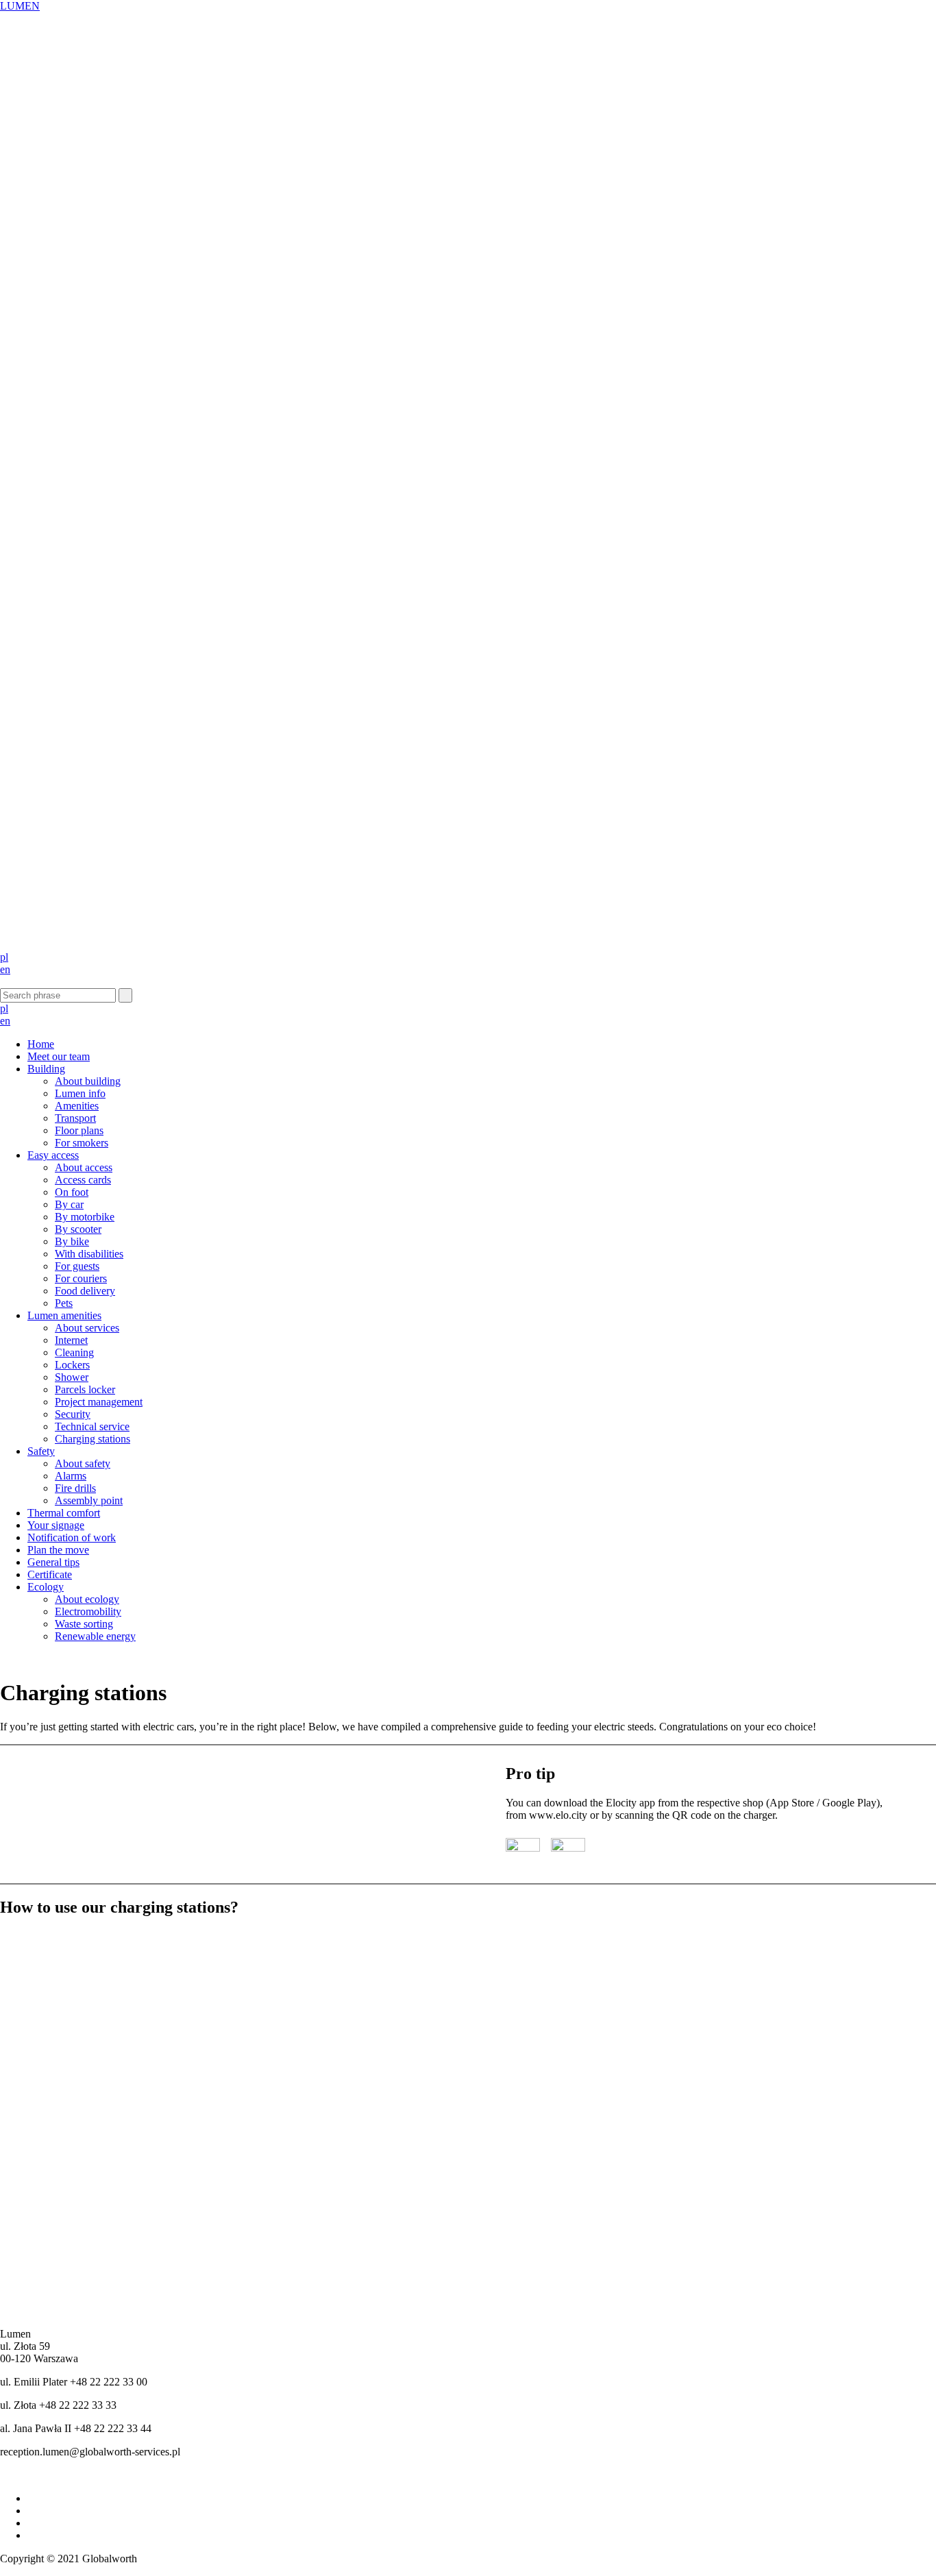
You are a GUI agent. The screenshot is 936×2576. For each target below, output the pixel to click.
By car (69, 1204)
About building (88, 1081)
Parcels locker (85, 1389)
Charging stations (93, 1439)
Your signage (56, 1525)
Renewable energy (95, 1636)
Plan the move (58, 1550)
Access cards (83, 1180)
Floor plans (79, 1130)
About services (87, 1328)
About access (84, 1167)
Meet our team (59, 1056)
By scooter (78, 1229)
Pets (64, 1303)
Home (41, 1044)
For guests (77, 1266)
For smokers (82, 1143)
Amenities (77, 1106)
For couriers (81, 1278)
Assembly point (89, 1500)
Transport (75, 1118)
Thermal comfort (64, 1513)
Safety (41, 1451)
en (5, 969)
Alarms (71, 1476)
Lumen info (80, 1093)
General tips (53, 1562)
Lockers (72, 1365)
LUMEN (20, 6)
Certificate (50, 1574)
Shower (72, 1377)
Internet (71, 1340)
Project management (99, 1402)
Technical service (92, 1426)
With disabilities (89, 1254)
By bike (72, 1241)
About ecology (87, 1599)
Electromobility (88, 1611)
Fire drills (75, 1488)
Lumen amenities (64, 1315)
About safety (83, 1463)
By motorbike (85, 1217)
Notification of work (72, 1537)
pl (4, 957)
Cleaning (74, 1352)
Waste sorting (84, 1624)
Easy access (53, 1155)
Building (46, 1069)
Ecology (46, 1587)
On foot (72, 1192)
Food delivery (85, 1291)
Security (73, 1414)
